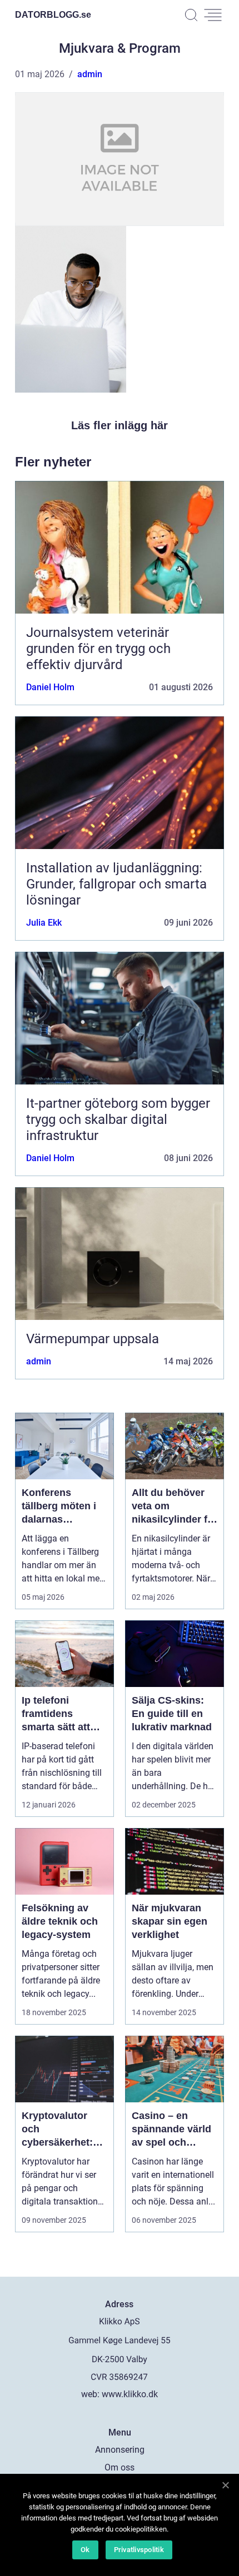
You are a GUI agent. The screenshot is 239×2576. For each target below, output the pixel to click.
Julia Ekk (44, 923)
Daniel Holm (50, 687)
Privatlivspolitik (139, 2550)
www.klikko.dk (130, 2394)
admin (90, 74)
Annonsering (120, 2450)
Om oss (120, 2467)
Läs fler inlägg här (120, 425)
